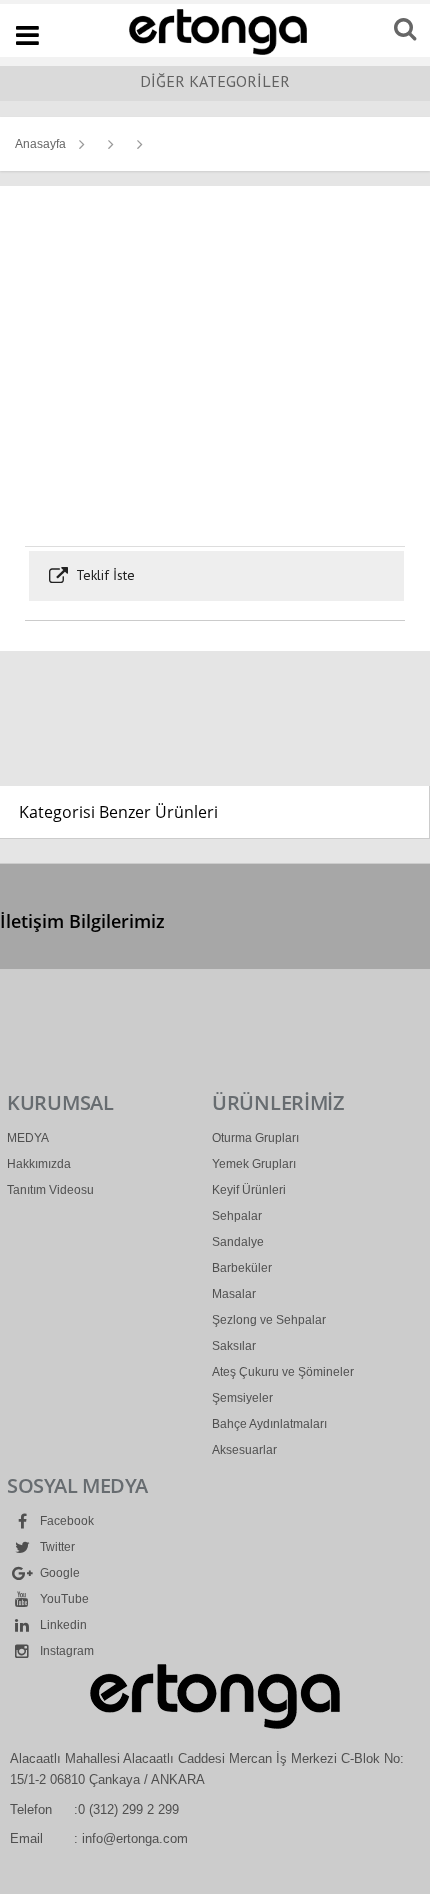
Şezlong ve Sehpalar (269, 1320)
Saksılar (234, 1346)
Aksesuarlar (244, 1450)
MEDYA (28, 1138)
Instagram (65, 1651)
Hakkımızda (39, 1164)
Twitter (56, 1547)
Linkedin (62, 1625)
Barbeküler (242, 1268)
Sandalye (238, 1242)
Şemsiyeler (242, 1398)
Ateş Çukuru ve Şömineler (283, 1372)
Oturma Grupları (255, 1138)
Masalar (234, 1294)
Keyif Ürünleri (249, 1190)
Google (58, 1573)
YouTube (63, 1599)
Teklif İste (103, 575)
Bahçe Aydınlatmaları (269, 1424)
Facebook (65, 1521)
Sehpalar (237, 1216)
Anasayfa (40, 144)
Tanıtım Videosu (50, 1190)
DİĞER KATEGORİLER (215, 81)
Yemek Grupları (254, 1164)
